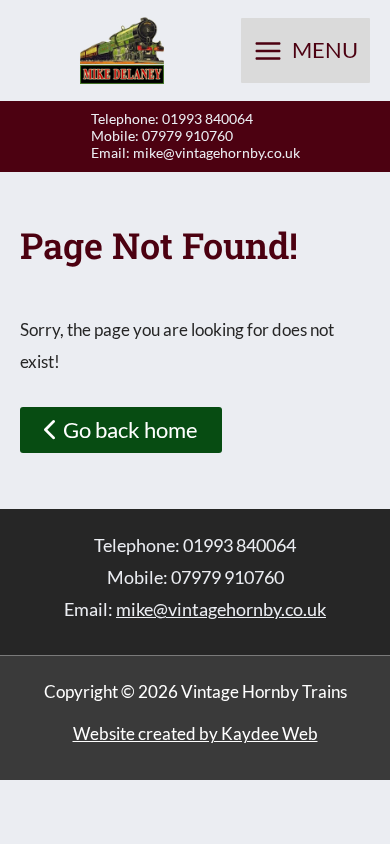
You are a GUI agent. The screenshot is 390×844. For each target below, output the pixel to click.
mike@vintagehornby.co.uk (216, 152)
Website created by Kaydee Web (195, 733)
